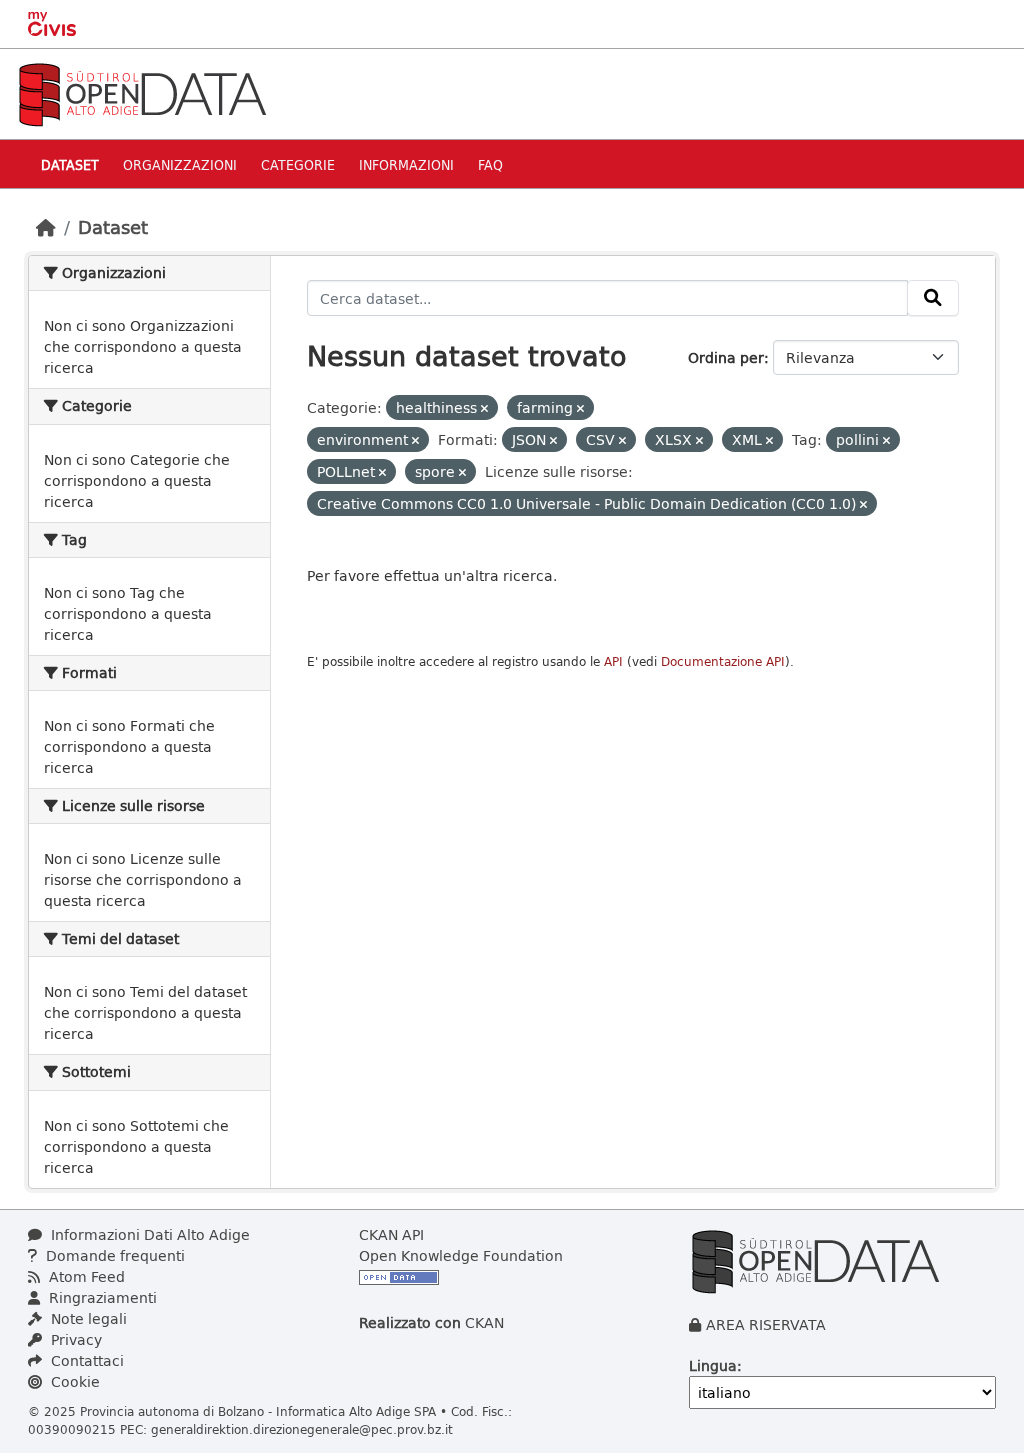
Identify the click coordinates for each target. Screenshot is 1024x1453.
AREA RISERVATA (766, 1324)
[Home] (46, 227)
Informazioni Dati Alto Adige (148, 1234)
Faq (490, 164)
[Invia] (933, 298)
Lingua (713, 1365)
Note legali (87, 1318)
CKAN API (391, 1234)
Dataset (70, 164)
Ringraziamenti (101, 1297)
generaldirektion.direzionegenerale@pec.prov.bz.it (302, 1429)
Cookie (73, 1381)
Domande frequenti (113, 1255)
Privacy (74, 1339)
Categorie (298, 164)
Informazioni (406, 164)
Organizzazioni (180, 164)
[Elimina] (484, 408)
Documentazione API (723, 661)
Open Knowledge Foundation (461, 1255)
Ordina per (726, 357)
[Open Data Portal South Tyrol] (142, 92)
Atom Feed (85, 1276)
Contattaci (85, 1360)
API (613, 661)
